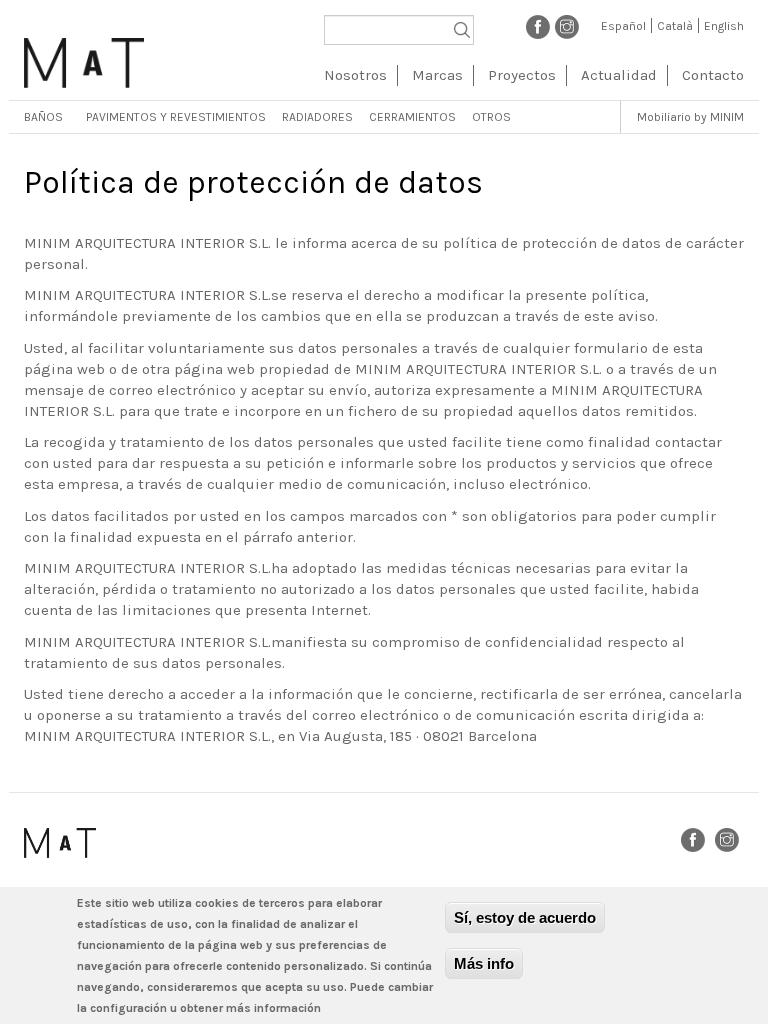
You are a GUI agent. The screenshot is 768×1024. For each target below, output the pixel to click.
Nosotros (355, 75)
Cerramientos (412, 117)
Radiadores (317, 117)
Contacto (713, 75)
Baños (43, 117)
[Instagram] (567, 26)
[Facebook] (538, 26)
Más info (484, 963)
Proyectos (522, 75)
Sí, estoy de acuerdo (525, 917)
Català (675, 26)
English (724, 26)
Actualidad (619, 75)
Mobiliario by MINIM (690, 117)
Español (623, 26)
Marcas (437, 75)
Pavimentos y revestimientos (176, 117)
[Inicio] (84, 55)
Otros (491, 117)
